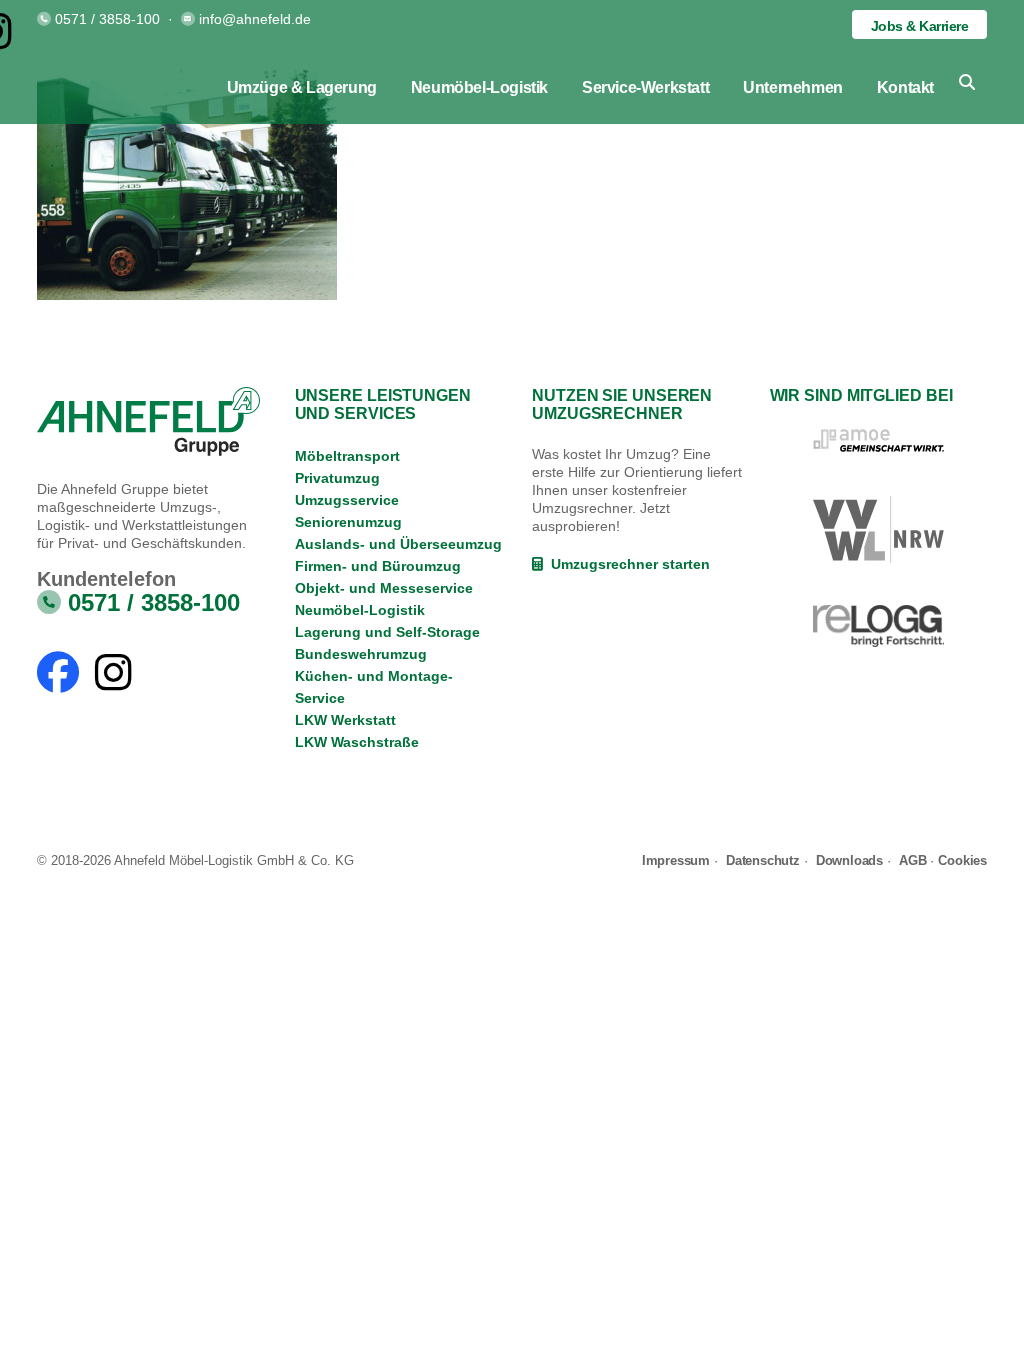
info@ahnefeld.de (255, 19)
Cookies (962, 860)
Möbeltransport (347, 456)
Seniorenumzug (348, 522)
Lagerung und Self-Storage (387, 632)
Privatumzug (337, 478)
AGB (912, 860)
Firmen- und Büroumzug (378, 566)
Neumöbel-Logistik (360, 610)
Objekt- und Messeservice (384, 588)
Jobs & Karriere (920, 26)
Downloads (849, 860)
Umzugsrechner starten (626, 564)
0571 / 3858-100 (107, 19)
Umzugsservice (347, 500)
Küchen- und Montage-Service (374, 687)
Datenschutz (763, 860)
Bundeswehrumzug (361, 654)
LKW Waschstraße (357, 742)
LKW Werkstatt (345, 720)
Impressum (676, 860)
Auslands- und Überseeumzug (398, 544)
